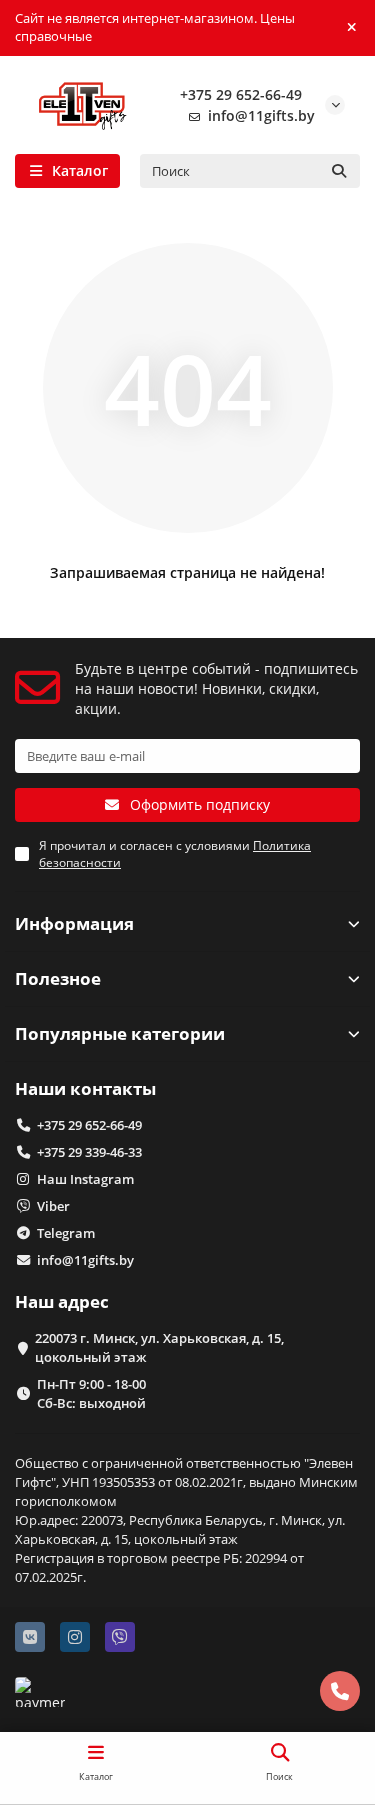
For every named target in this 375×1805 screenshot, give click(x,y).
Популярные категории (120, 1033)
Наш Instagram (85, 1179)
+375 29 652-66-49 (241, 94)
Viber (53, 1206)
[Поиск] (339, 171)
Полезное (58, 978)
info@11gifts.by (261, 115)
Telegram (66, 1233)
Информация (74, 923)
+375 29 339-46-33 (89, 1152)
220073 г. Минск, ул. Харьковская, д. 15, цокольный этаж (159, 1347)
